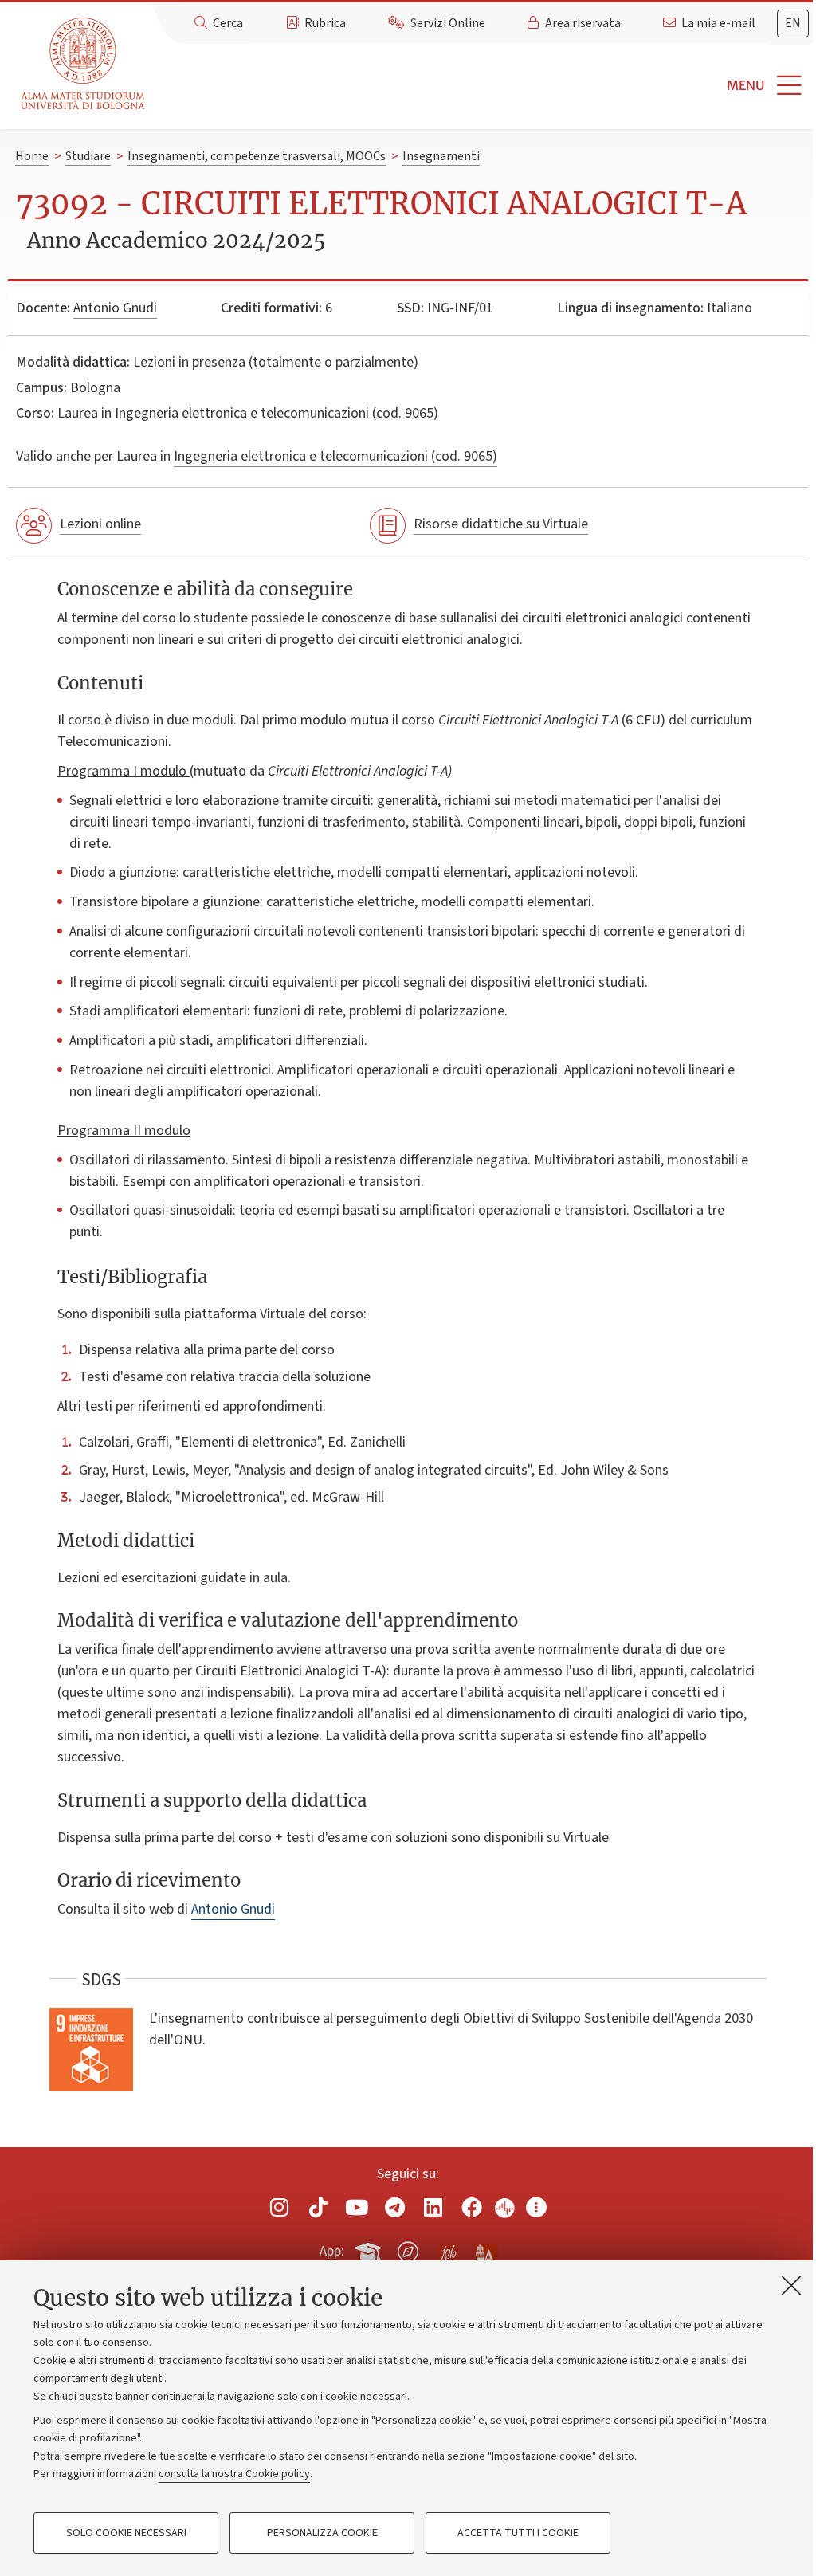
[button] (484, 86)
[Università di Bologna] (84, 64)
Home (32, 156)
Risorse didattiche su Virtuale (501, 524)
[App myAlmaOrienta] (408, 2248)
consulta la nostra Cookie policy (234, 2474)
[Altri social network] (536, 2207)
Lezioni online (100, 524)
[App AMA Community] (485, 2251)
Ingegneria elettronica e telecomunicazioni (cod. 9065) (335, 456)
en (793, 23)
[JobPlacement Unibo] (447, 2248)
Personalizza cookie (322, 2533)
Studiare (88, 156)
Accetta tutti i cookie (518, 2533)
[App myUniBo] (370, 2248)
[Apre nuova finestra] (280, 2207)
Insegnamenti (441, 156)
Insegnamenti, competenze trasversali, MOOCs (257, 156)
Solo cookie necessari (126, 2533)
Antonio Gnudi (115, 308)
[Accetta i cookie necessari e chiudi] (791, 2285)
